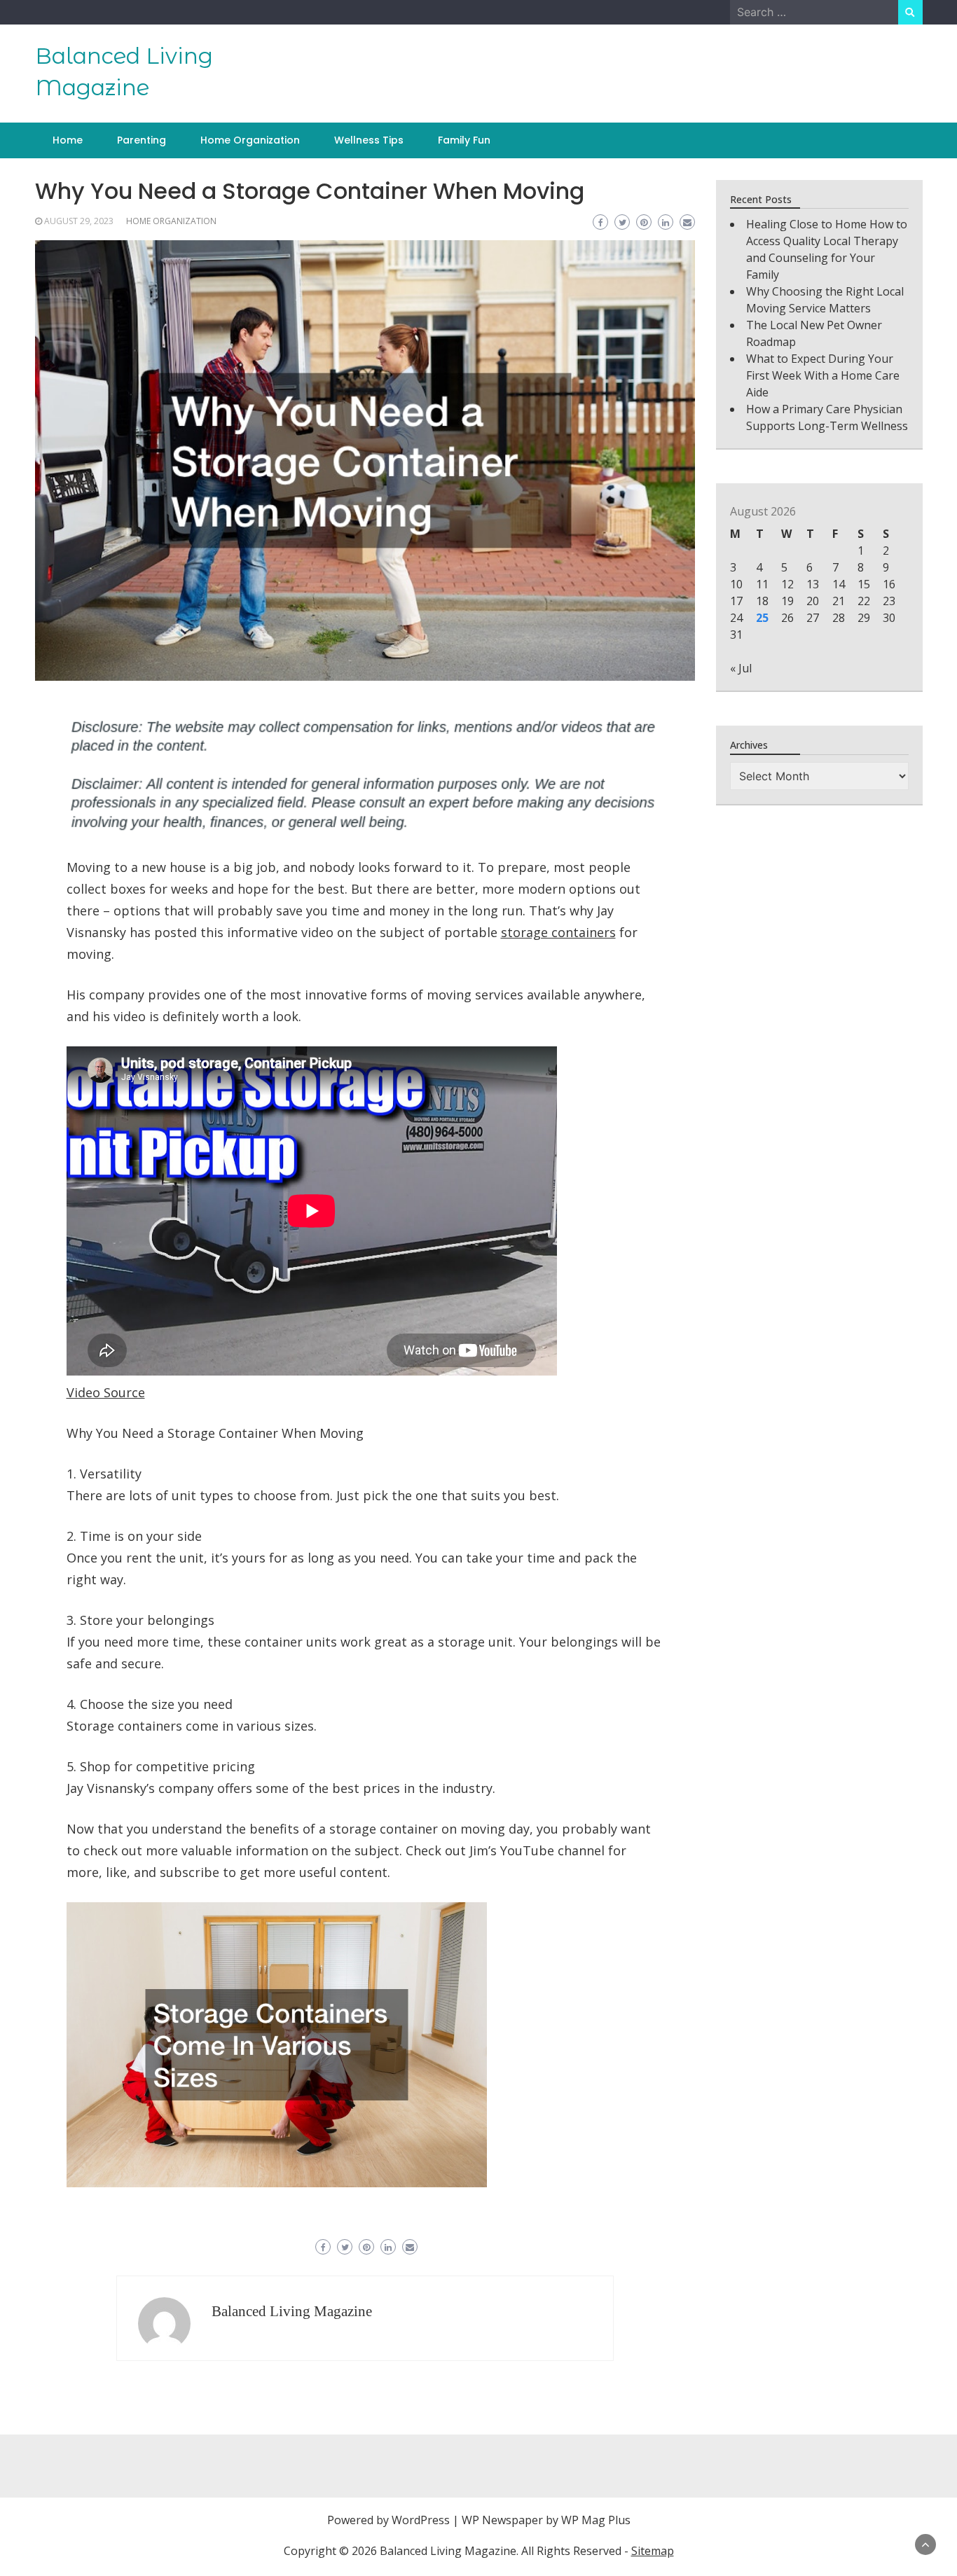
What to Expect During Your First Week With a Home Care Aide (823, 375)
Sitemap (653, 2551)
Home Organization (250, 140)
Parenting (142, 140)
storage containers (558, 932)
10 (736, 584)
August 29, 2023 (79, 221)
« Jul (741, 668)
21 (839, 601)
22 (864, 601)
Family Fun (464, 140)
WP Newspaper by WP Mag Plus (546, 2520)
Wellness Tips (369, 140)
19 (787, 601)
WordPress (421, 2520)
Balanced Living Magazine (292, 2311)
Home (68, 140)
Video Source (106, 1392)
